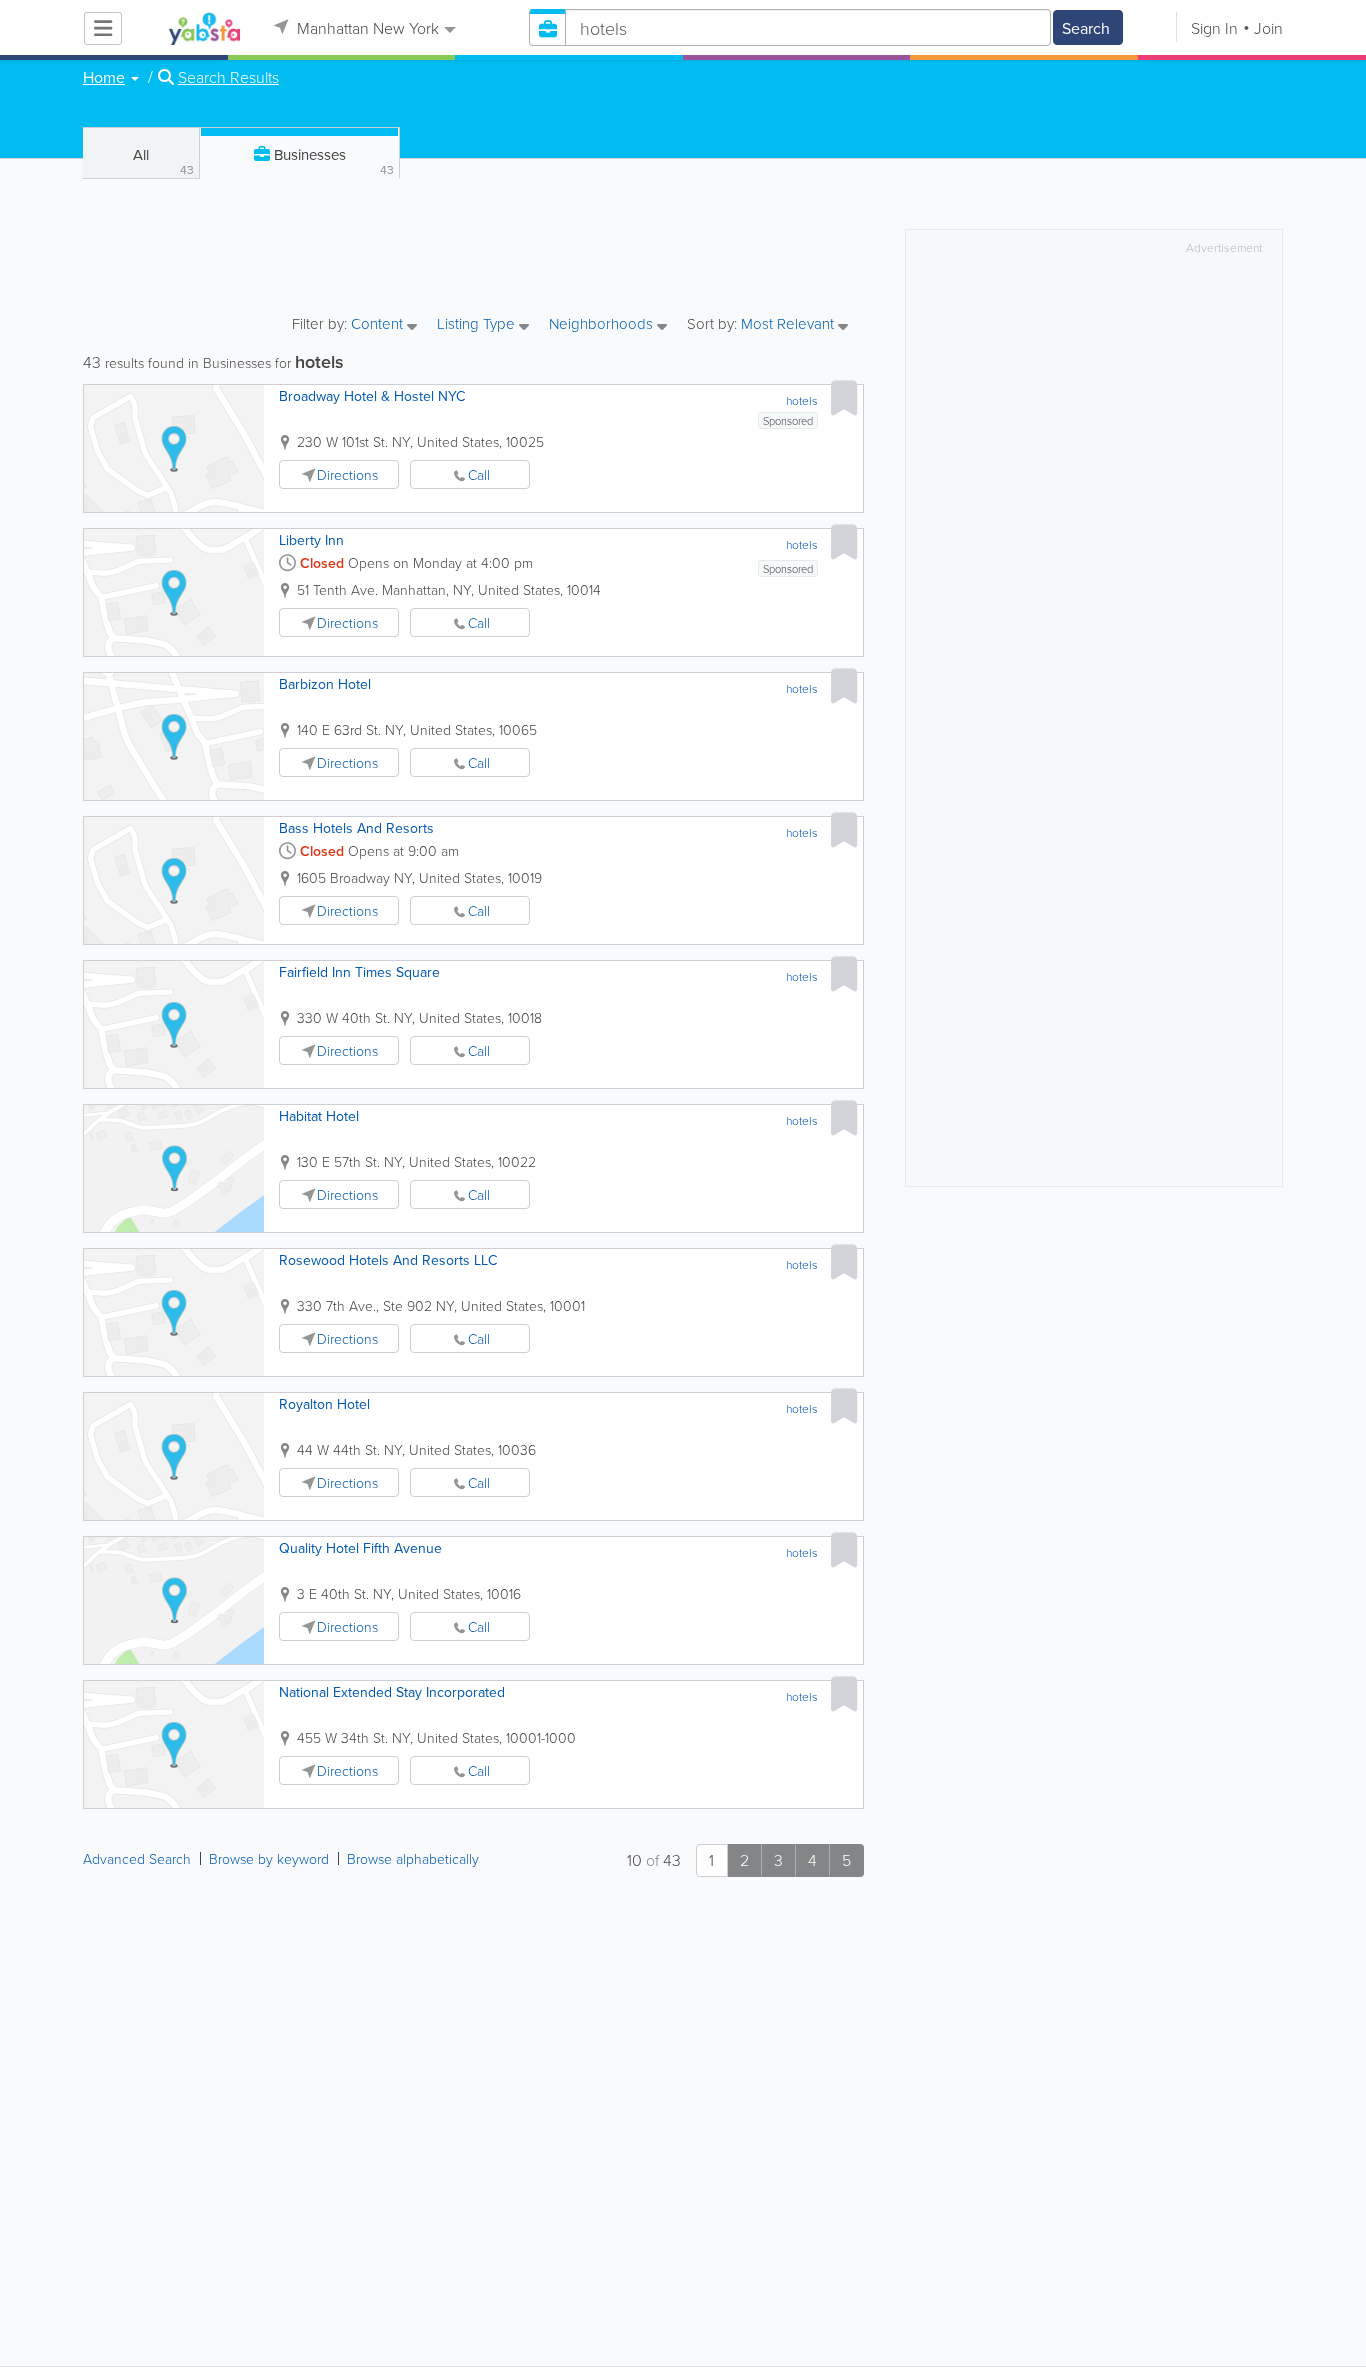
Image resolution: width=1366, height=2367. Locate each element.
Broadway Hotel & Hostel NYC (372, 396)
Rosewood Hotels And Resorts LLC (388, 1260)
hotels (802, 400)
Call (479, 474)
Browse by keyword (269, 1858)
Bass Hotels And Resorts (356, 828)
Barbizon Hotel (325, 684)
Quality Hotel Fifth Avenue (360, 1548)
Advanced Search (137, 1858)
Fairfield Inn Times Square (359, 972)
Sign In (1214, 28)
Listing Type (478, 325)
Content (379, 325)
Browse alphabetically (413, 1858)
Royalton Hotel (324, 1404)
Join (1268, 28)
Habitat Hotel (319, 1116)
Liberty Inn (311, 540)
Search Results (228, 77)
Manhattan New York (366, 28)
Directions (347, 474)
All (163, 161)
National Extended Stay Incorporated (392, 1692)
